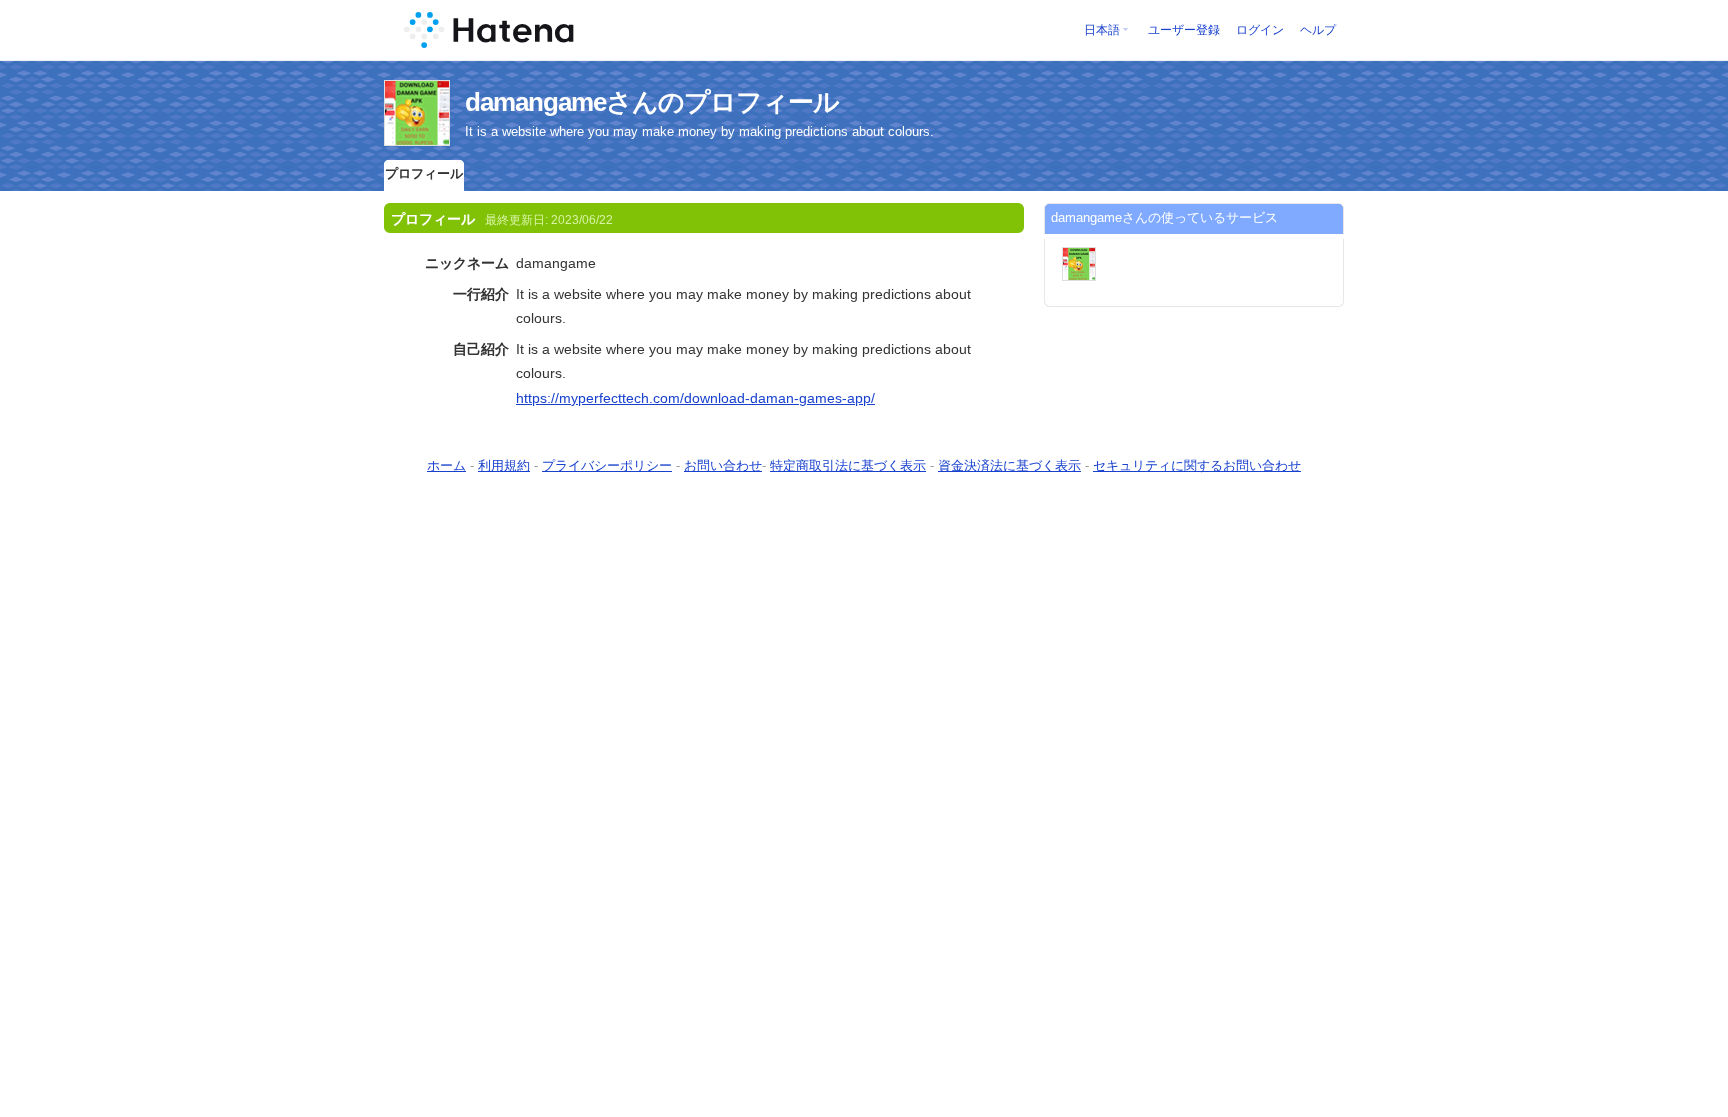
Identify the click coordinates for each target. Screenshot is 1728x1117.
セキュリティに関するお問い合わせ (1197, 465)
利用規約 (504, 465)
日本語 (1102, 30)
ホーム (446, 465)
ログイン (1260, 30)
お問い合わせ (723, 465)
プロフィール (424, 173)
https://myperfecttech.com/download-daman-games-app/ (695, 398)
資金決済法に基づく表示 (1009, 465)
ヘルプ (1318, 30)
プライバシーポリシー (607, 465)
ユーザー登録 (1184, 30)
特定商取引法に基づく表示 (848, 465)
